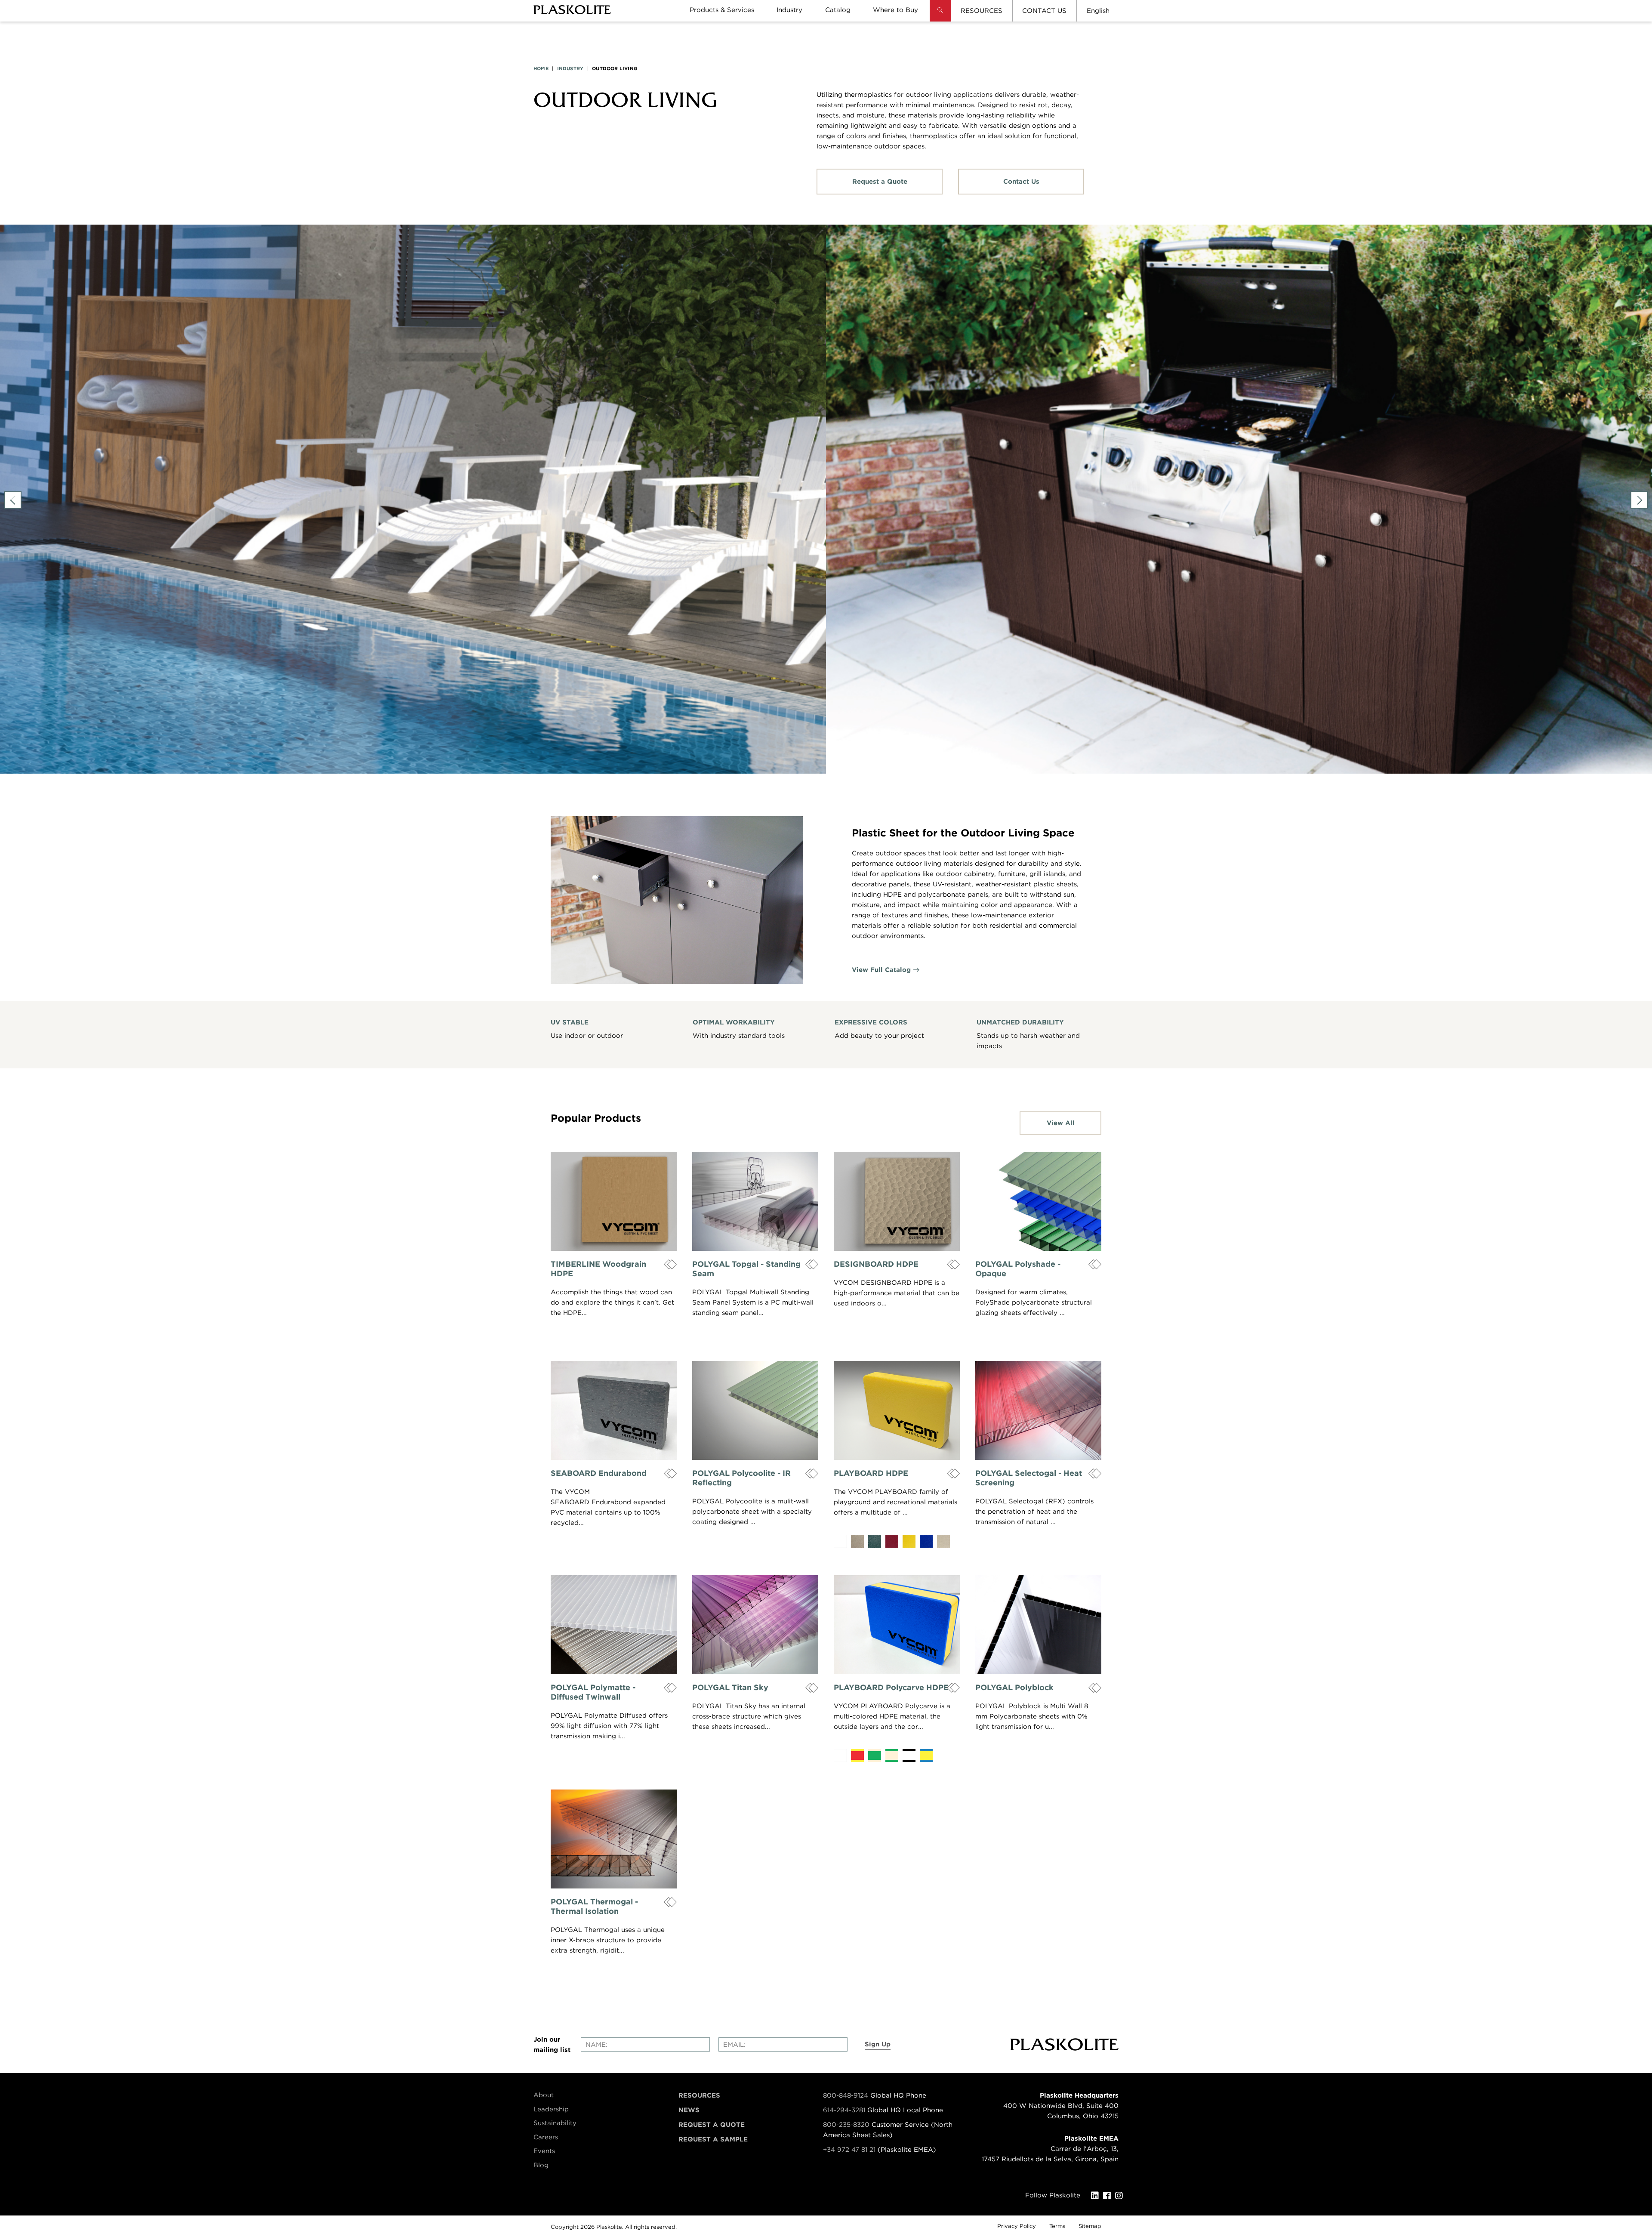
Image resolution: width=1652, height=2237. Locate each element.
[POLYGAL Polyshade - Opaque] (1038, 1201)
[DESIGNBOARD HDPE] (897, 1201)
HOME (541, 68)
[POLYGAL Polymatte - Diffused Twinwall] (614, 1625)
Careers (546, 2137)
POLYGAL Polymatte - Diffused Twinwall (593, 1692)
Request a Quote (880, 182)
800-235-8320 (846, 2125)
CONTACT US (1044, 11)
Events (544, 2151)
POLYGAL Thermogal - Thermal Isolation (594, 1906)
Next (1639, 500)
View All (1061, 1123)
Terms (1057, 2226)
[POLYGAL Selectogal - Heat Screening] (1038, 1410)
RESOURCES (982, 11)
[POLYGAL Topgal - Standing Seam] (755, 1201)
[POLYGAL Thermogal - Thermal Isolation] (614, 1839)
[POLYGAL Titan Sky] (755, 1625)
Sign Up (878, 2044)
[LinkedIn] (1097, 2196)
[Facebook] (1109, 2196)
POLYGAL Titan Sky (730, 1687)
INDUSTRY (570, 68)
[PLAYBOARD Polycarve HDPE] (897, 1625)
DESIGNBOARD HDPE (876, 1264)
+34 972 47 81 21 (849, 2150)
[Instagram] (1121, 2196)
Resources (699, 2095)
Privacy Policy (1017, 2226)
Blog (541, 2165)
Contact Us (1021, 182)
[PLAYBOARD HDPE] (897, 1410)
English (1098, 11)
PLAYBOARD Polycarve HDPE (891, 1687)
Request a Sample (713, 2139)
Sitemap (1090, 2226)
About (544, 2095)
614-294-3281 (845, 2110)
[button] (940, 17)
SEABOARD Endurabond (599, 1473)
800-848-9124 (846, 2095)
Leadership (551, 2109)
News (689, 2110)
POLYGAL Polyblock (1014, 1687)
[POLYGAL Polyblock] (1038, 1625)
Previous (13, 500)
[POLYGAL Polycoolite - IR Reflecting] (755, 1410)
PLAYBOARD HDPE (871, 1473)
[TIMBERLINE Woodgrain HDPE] (614, 1201)
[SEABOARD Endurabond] (614, 1410)
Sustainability (555, 2123)
